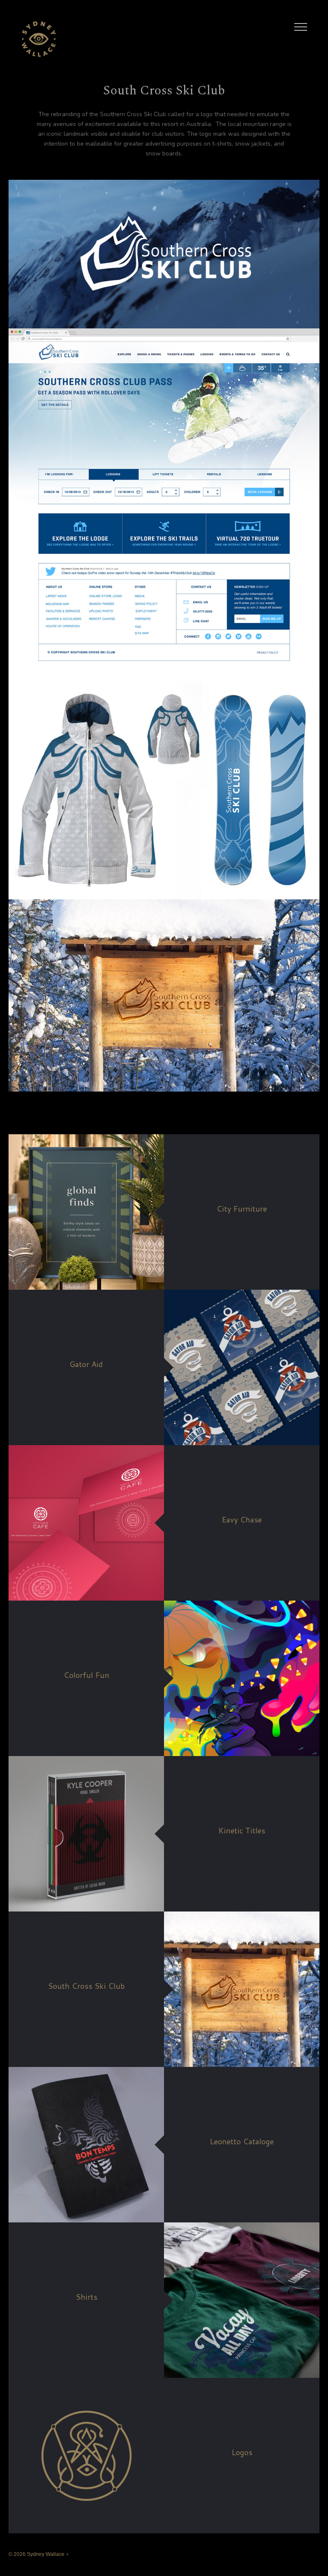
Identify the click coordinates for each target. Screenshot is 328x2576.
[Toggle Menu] (301, 27)
